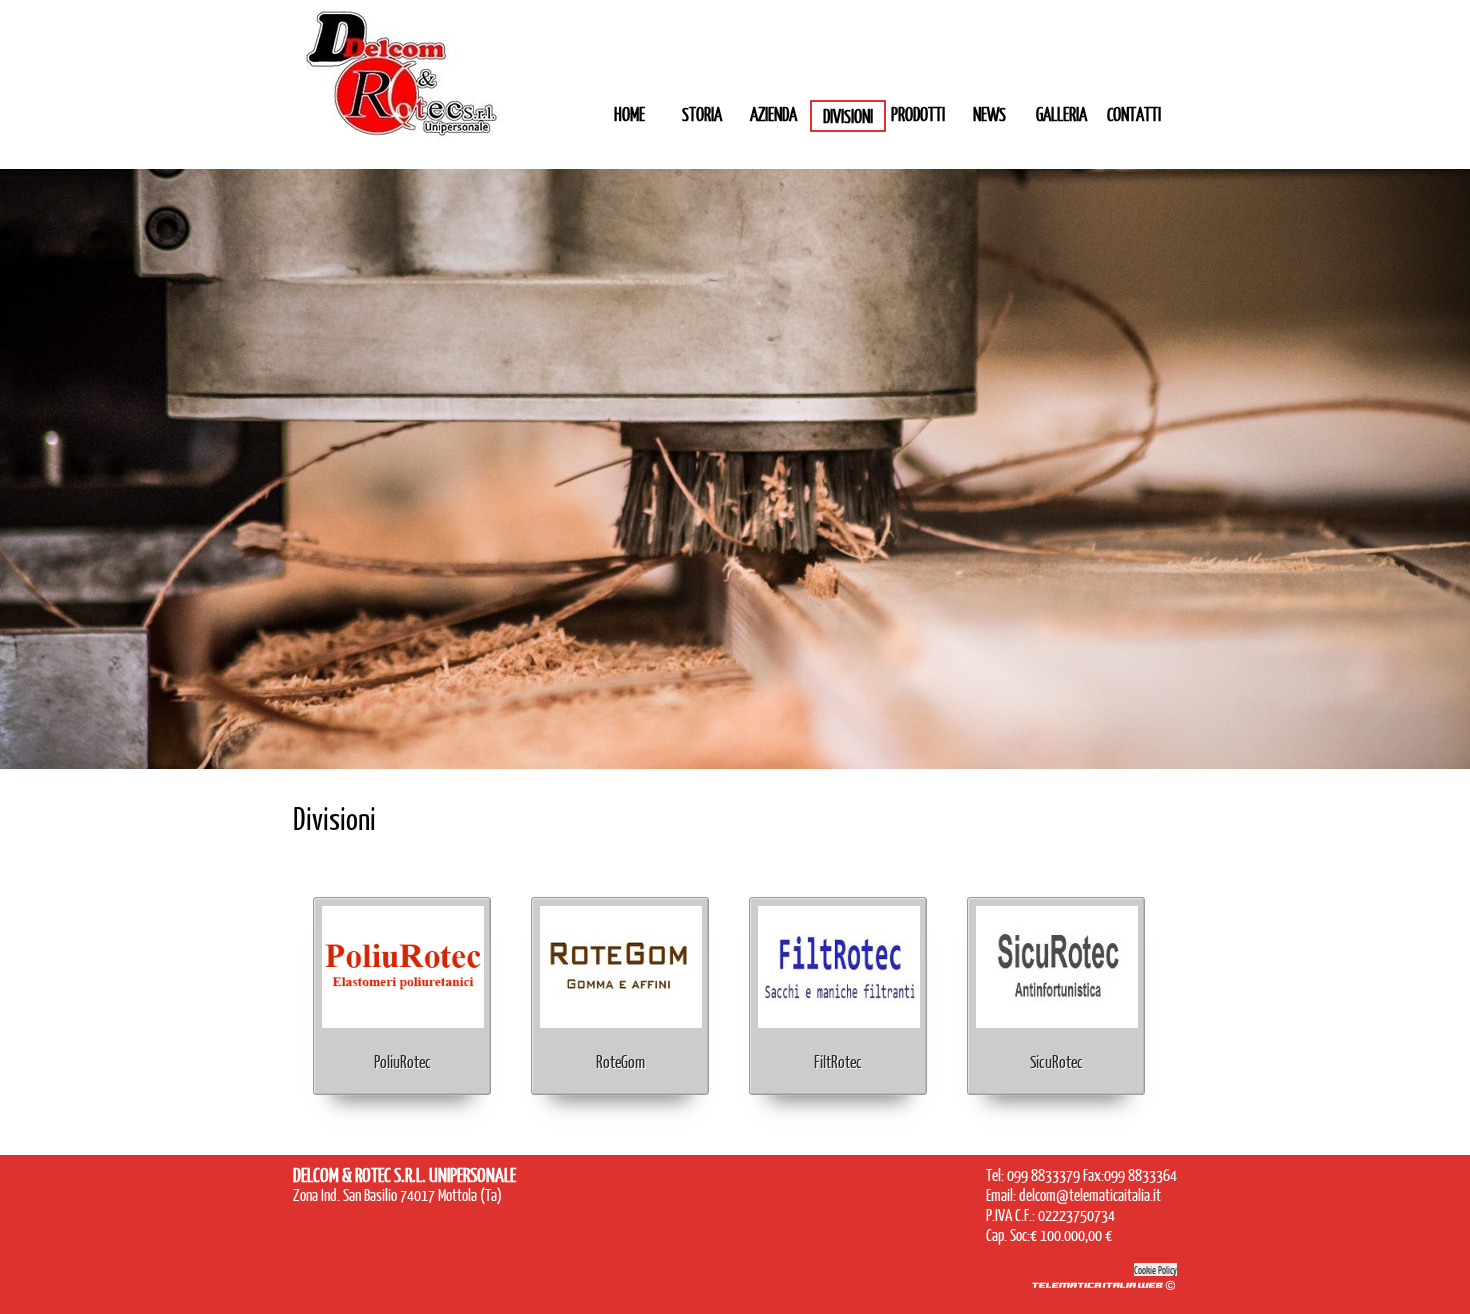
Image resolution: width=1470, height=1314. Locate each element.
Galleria (1061, 114)
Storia (702, 114)
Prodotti (918, 114)
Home (629, 114)
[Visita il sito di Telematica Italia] (1103, 1288)
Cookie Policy (1155, 1269)
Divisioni (848, 116)
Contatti (1134, 114)
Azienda (773, 114)
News (989, 114)
